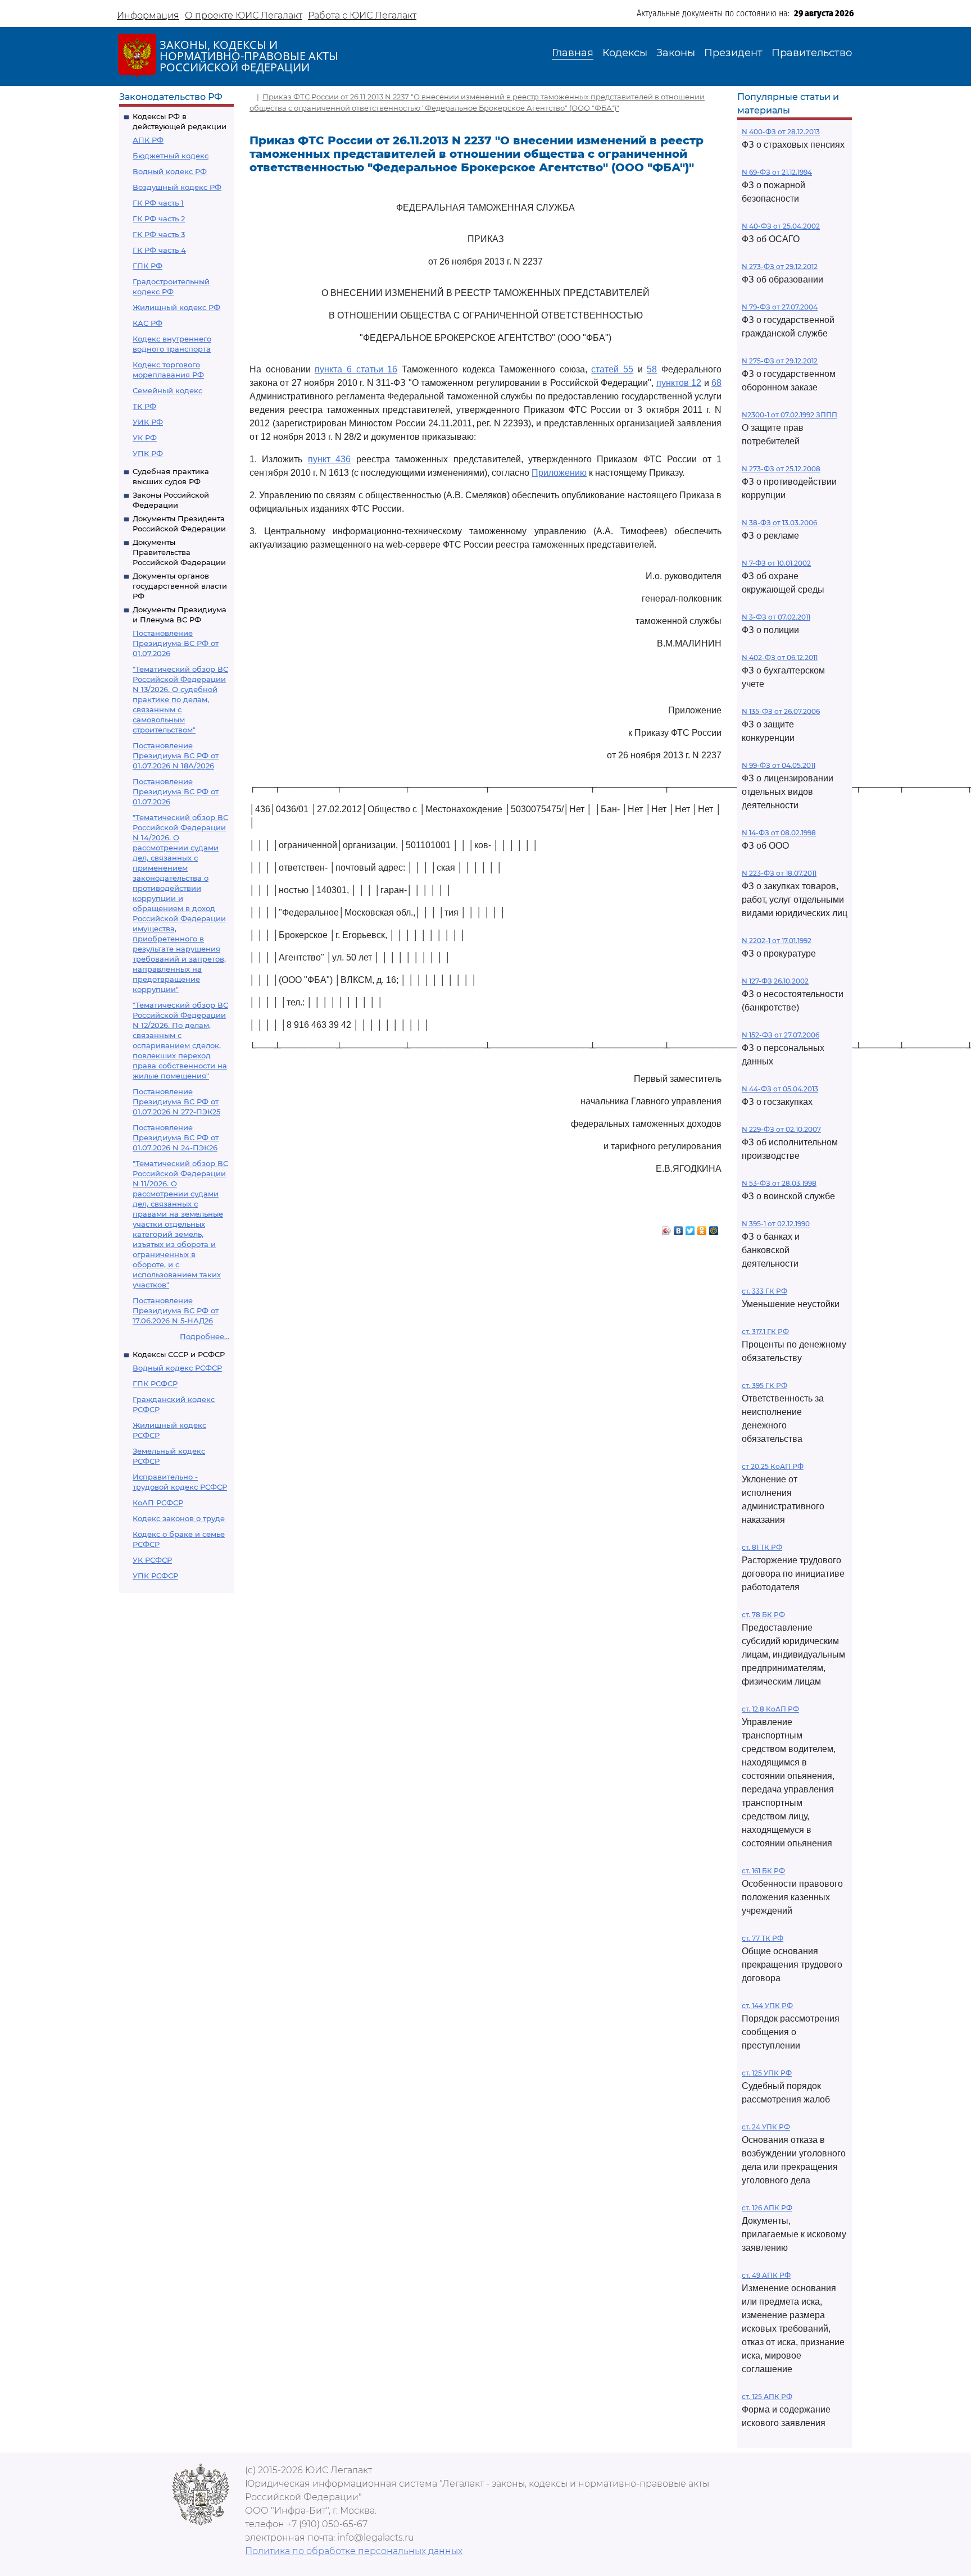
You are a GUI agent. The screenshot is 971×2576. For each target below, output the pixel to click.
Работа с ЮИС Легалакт (362, 15)
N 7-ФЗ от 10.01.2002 (776, 563)
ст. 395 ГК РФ (764, 1385)
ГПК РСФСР (155, 1383)
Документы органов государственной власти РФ (180, 586)
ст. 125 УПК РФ (767, 2073)
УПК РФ (148, 453)
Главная (573, 53)
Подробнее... (205, 1336)
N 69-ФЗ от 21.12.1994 (777, 172)
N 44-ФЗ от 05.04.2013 (780, 1089)
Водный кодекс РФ (170, 171)
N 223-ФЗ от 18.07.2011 (779, 873)
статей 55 (612, 369)
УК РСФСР (152, 1560)
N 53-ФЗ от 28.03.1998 (779, 1183)
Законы (676, 53)
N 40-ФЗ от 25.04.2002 (781, 226)
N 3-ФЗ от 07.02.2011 (776, 617)
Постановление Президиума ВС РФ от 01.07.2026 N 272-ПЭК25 (176, 1102)
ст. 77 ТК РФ (763, 1938)
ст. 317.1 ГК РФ (765, 1332)
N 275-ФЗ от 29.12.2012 (780, 361)
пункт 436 (329, 459)
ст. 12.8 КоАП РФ (770, 1709)
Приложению (559, 473)
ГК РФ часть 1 (158, 203)
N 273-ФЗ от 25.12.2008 (781, 469)
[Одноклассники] (702, 1228)
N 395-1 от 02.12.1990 (776, 1224)
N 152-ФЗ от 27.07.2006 (781, 1035)
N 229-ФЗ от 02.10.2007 (781, 1129)
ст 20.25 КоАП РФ (773, 1466)
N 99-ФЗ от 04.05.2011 (779, 765)
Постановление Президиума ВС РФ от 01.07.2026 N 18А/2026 (176, 755)
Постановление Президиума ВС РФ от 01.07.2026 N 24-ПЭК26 (176, 1137)
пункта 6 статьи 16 (356, 369)
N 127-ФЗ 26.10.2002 (775, 981)
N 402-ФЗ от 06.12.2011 (780, 657)
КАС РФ (148, 323)
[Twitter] (690, 1228)
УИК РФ (148, 422)
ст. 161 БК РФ (763, 1871)
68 (716, 383)
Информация (148, 15)
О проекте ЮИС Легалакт (244, 15)
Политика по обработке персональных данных (354, 2551)
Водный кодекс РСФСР (177, 1368)
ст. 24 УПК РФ (766, 2127)
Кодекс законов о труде (179, 1518)
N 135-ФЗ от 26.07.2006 (781, 711)
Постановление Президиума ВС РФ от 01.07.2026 (176, 643)
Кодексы (625, 53)
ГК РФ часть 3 (159, 234)
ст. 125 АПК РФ (767, 2397)
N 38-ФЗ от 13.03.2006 (779, 523)
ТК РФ (144, 406)
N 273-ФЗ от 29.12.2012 (780, 267)
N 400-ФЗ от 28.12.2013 (781, 132)
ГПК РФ (148, 266)
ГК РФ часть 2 (159, 219)
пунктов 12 (679, 383)
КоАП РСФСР (158, 1503)
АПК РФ (148, 140)
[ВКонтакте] (679, 1228)
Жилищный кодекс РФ (176, 307)
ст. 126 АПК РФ (767, 2208)
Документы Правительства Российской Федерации (179, 552)
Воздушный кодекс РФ (177, 187)
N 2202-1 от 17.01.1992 (777, 941)
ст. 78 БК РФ (763, 1615)
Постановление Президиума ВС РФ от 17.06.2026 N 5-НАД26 (176, 1310)
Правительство (812, 53)
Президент (733, 53)
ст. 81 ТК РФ (762, 1547)
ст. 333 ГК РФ (764, 1291)
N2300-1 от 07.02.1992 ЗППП (789, 415)
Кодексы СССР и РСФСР (179, 1354)
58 (652, 369)
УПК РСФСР (155, 1576)
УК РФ (145, 438)
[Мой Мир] (714, 1228)
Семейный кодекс (167, 390)
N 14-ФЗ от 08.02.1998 (779, 833)
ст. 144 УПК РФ (767, 2006)
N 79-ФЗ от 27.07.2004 (780, 307)
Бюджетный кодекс (171, 156)
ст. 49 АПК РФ (766, 2275)
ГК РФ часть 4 (159, 250)
